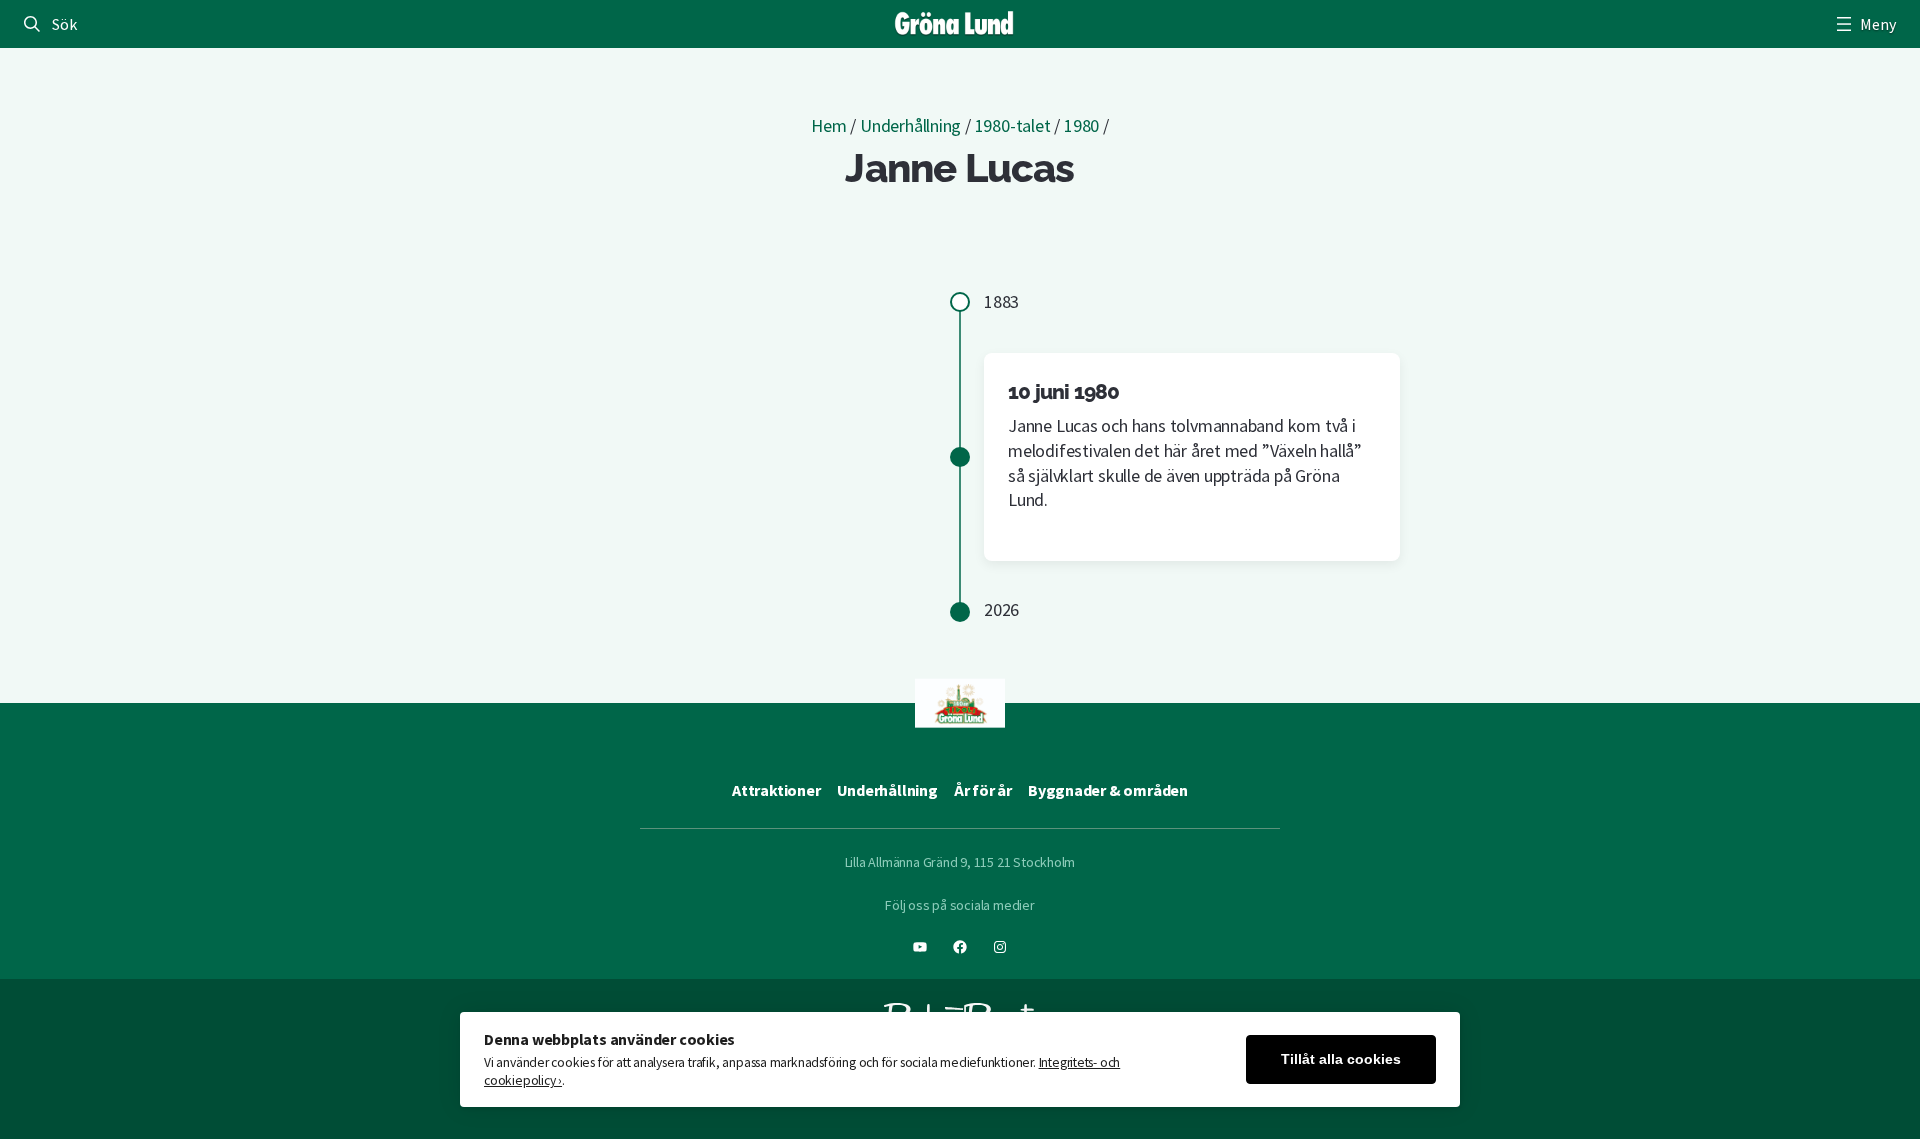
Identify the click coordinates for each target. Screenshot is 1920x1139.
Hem (828, 125)
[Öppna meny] (1864, 24)
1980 (1081, 125)
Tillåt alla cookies (1341, 1059)
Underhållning (910, 125)
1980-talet (1013, 125)
